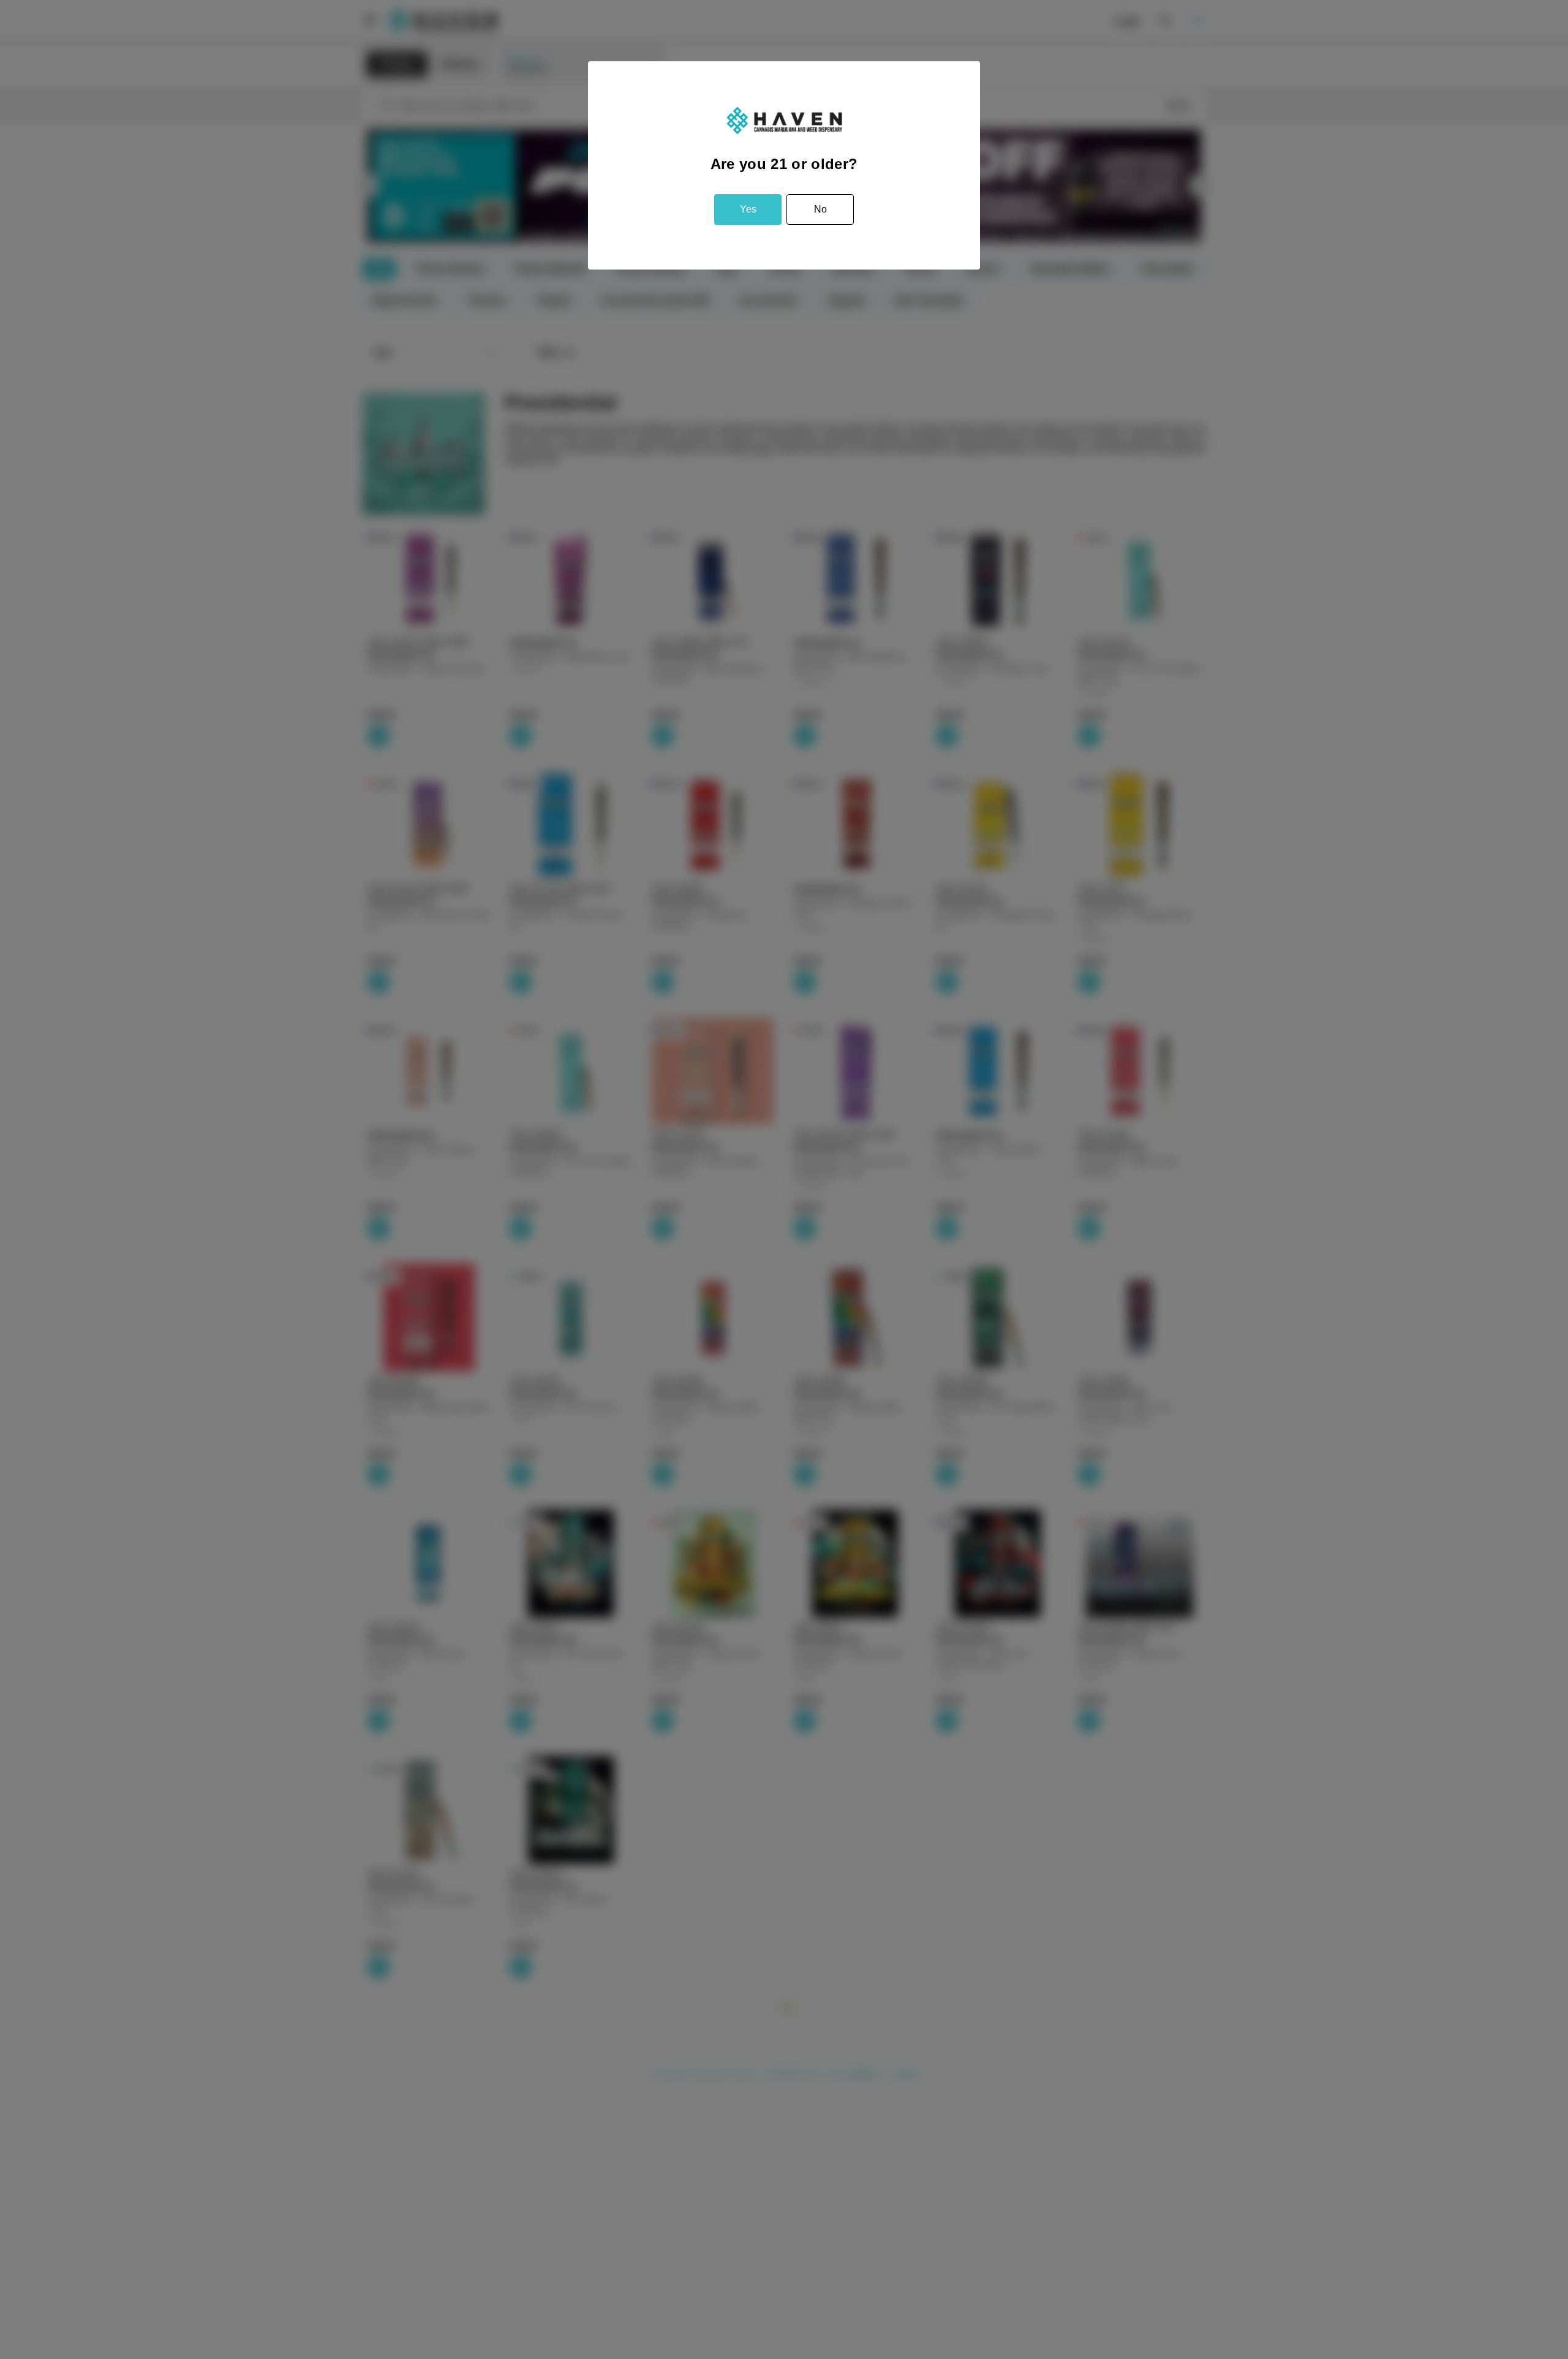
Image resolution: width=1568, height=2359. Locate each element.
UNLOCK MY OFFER (1458, 2256)
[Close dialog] (1540, 2081)
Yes (748, 209)
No (820, 209)
